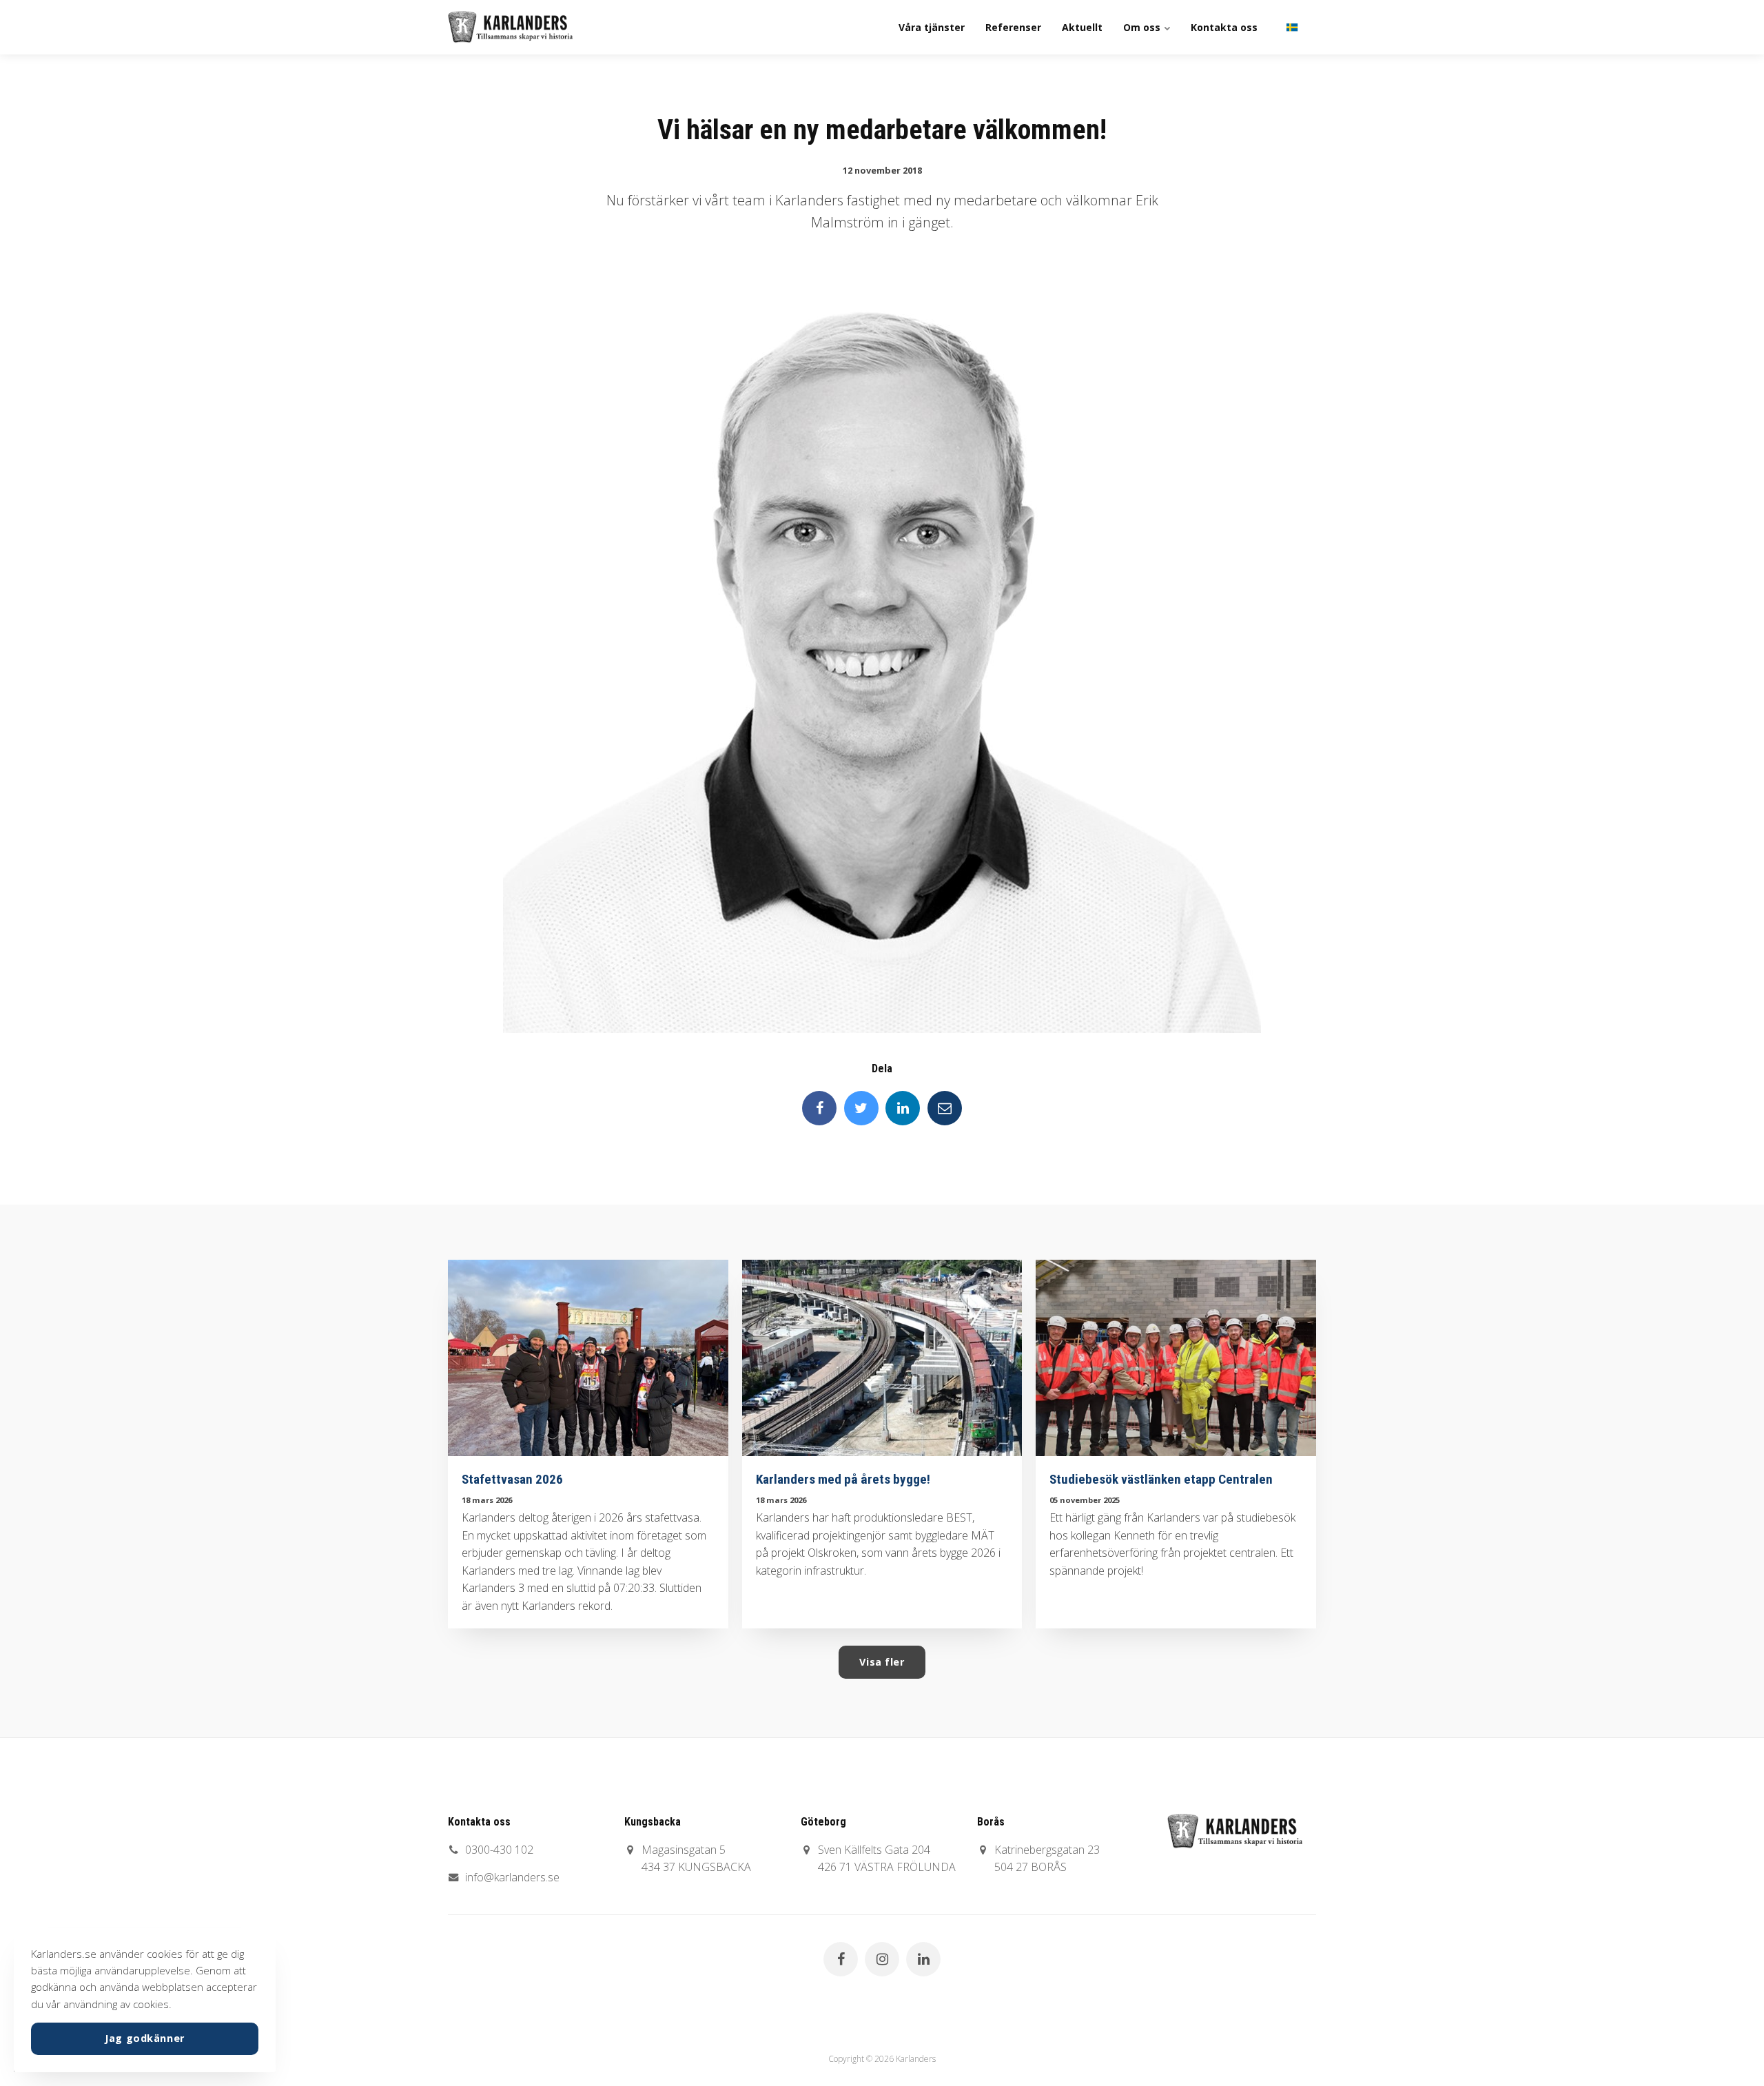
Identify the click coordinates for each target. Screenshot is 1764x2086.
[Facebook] (819, 1108)
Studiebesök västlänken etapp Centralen (1161, 1479)
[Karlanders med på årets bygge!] (882, 1358)
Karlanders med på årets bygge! (843, 1479)
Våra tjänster (932, 27)
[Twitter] (861, 1108)
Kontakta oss (1224, 27)
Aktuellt (1082, 27)
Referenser (1013, 27)
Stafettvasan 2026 (512, 1479)
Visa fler (882, 1662)
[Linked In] (903, 1108)
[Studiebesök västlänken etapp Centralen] (1176, 1358)
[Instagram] (882, 1959)
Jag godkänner (145, 2038)
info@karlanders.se (512, 1877)
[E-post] (945, 1108)
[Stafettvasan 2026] (588, 1358)
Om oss (1143, 27)
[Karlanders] (510, 27)
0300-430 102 (499, 1850)
